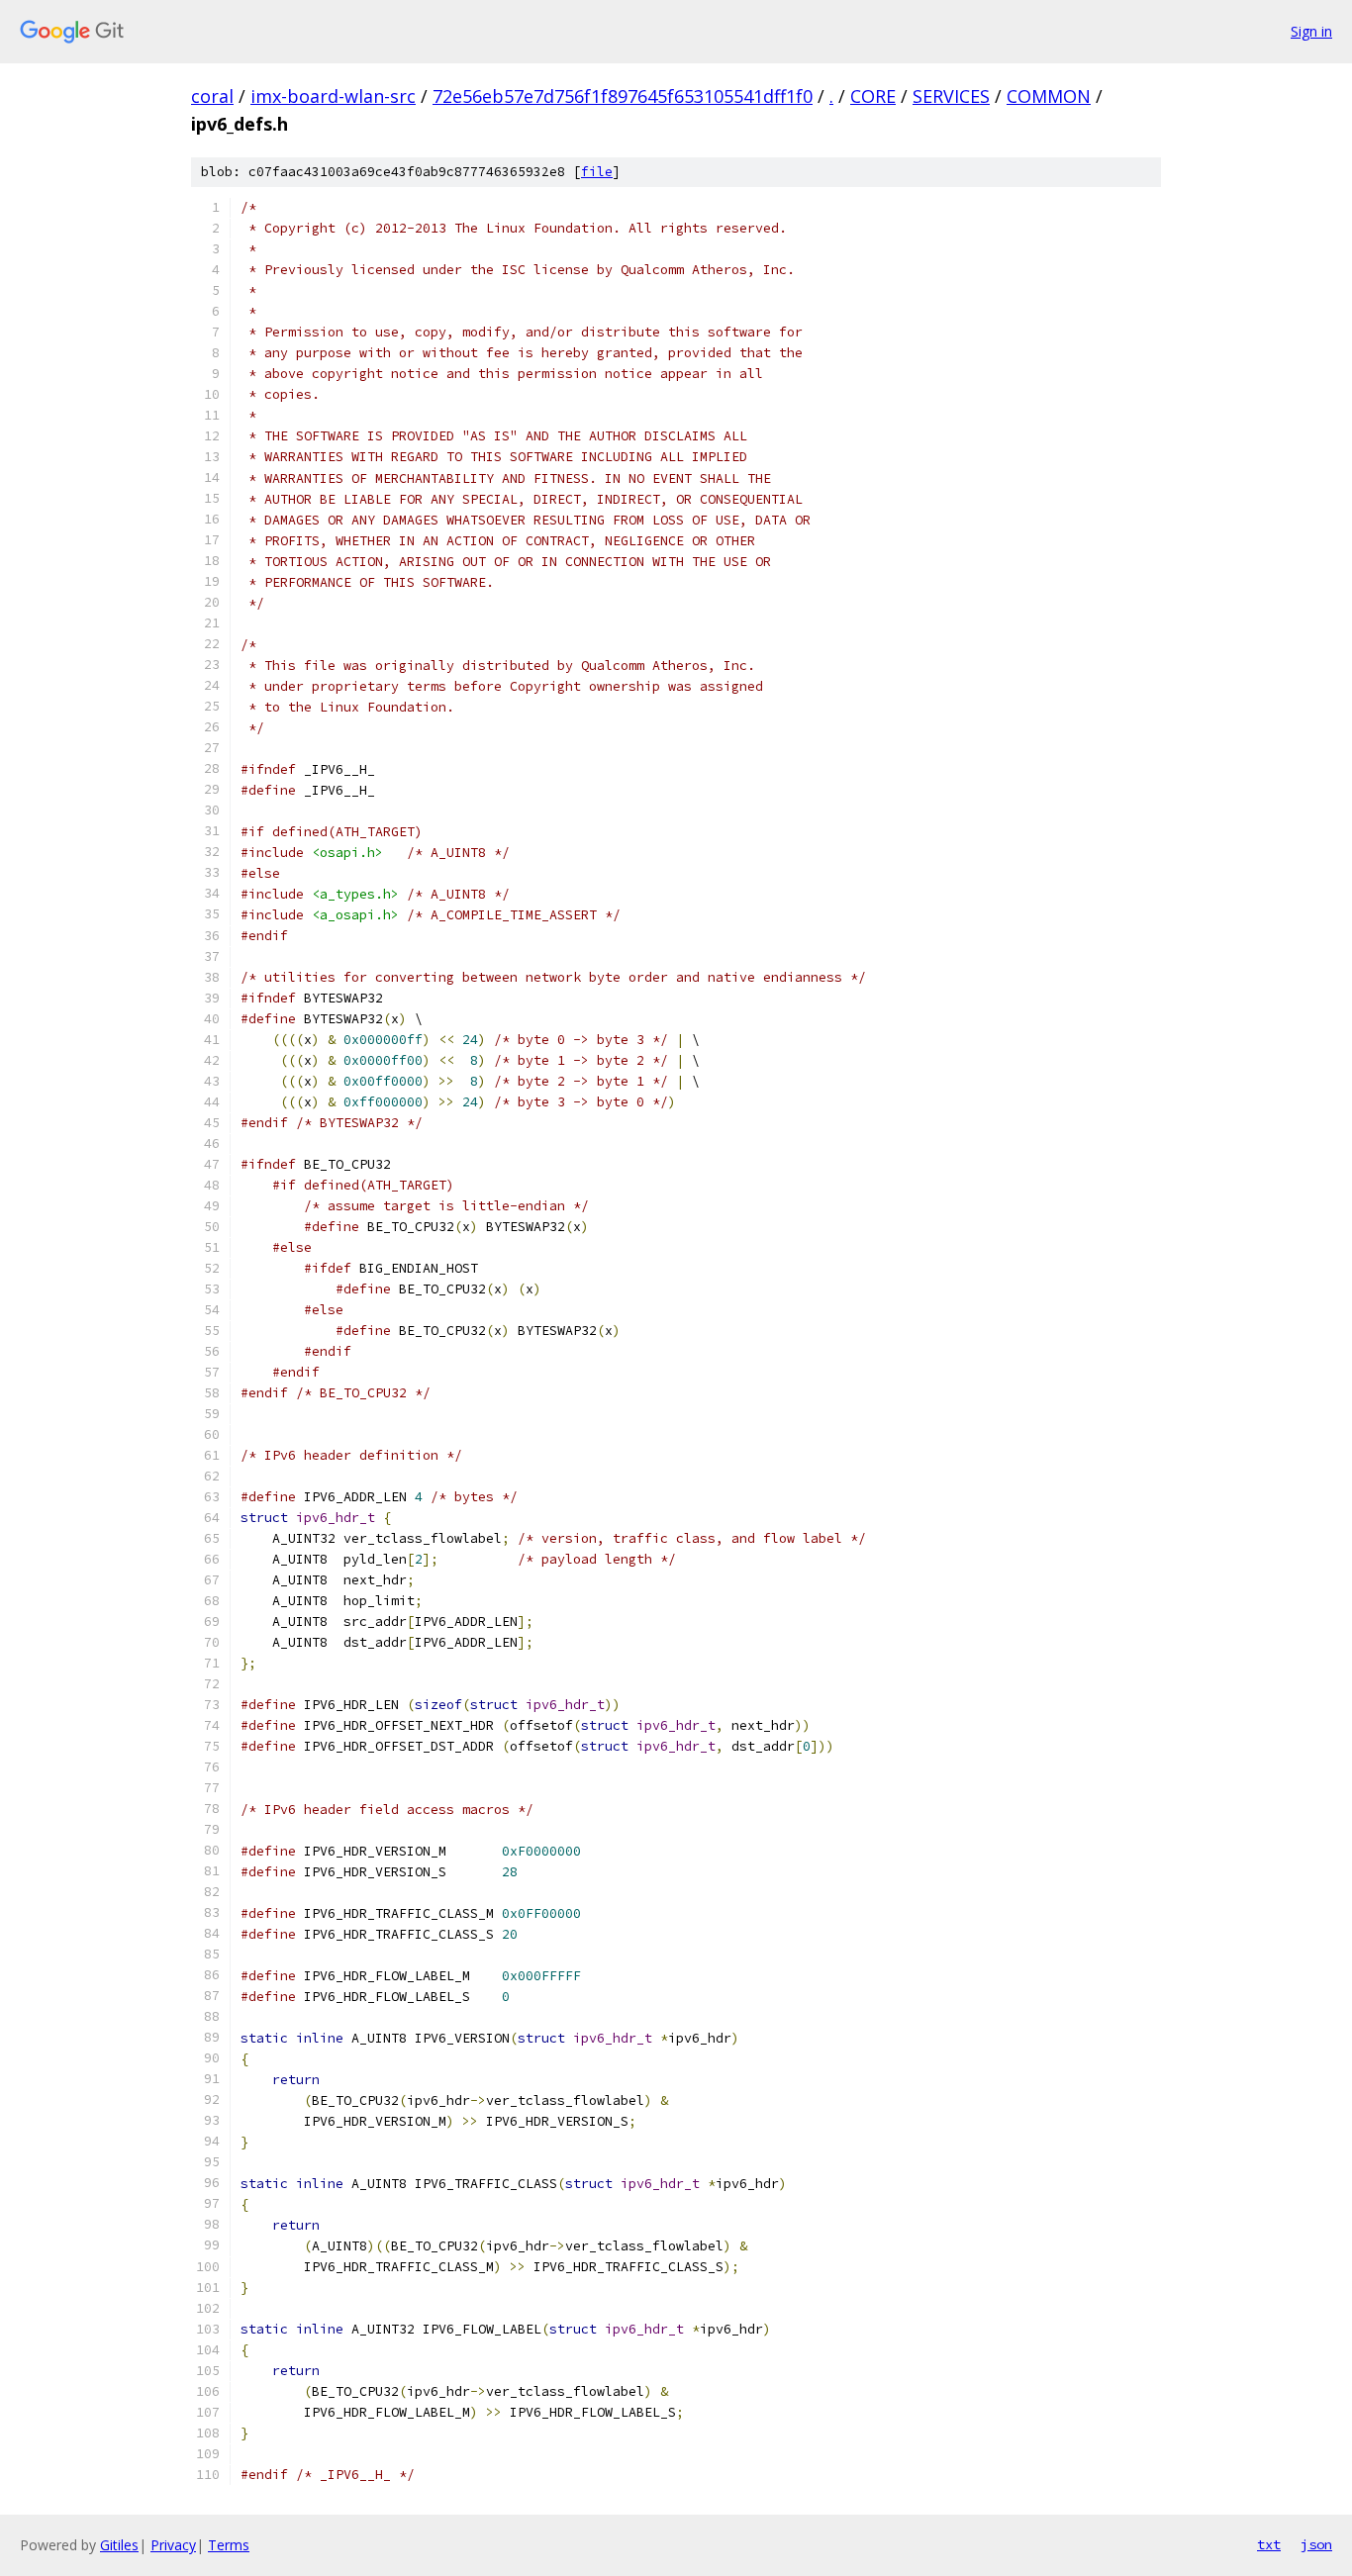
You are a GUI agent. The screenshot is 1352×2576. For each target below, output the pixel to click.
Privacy (173, 2545)
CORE (873, 96)
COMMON (1049, 96)
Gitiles (119, 2545)
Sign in (1311, 31)
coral (212, 96)
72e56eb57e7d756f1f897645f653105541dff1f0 (623, 96)
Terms (229, 2545)
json (1316, 2544)
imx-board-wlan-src (333, 96)
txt (1269, 2544)
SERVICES (951, 96)
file (597, 172)
